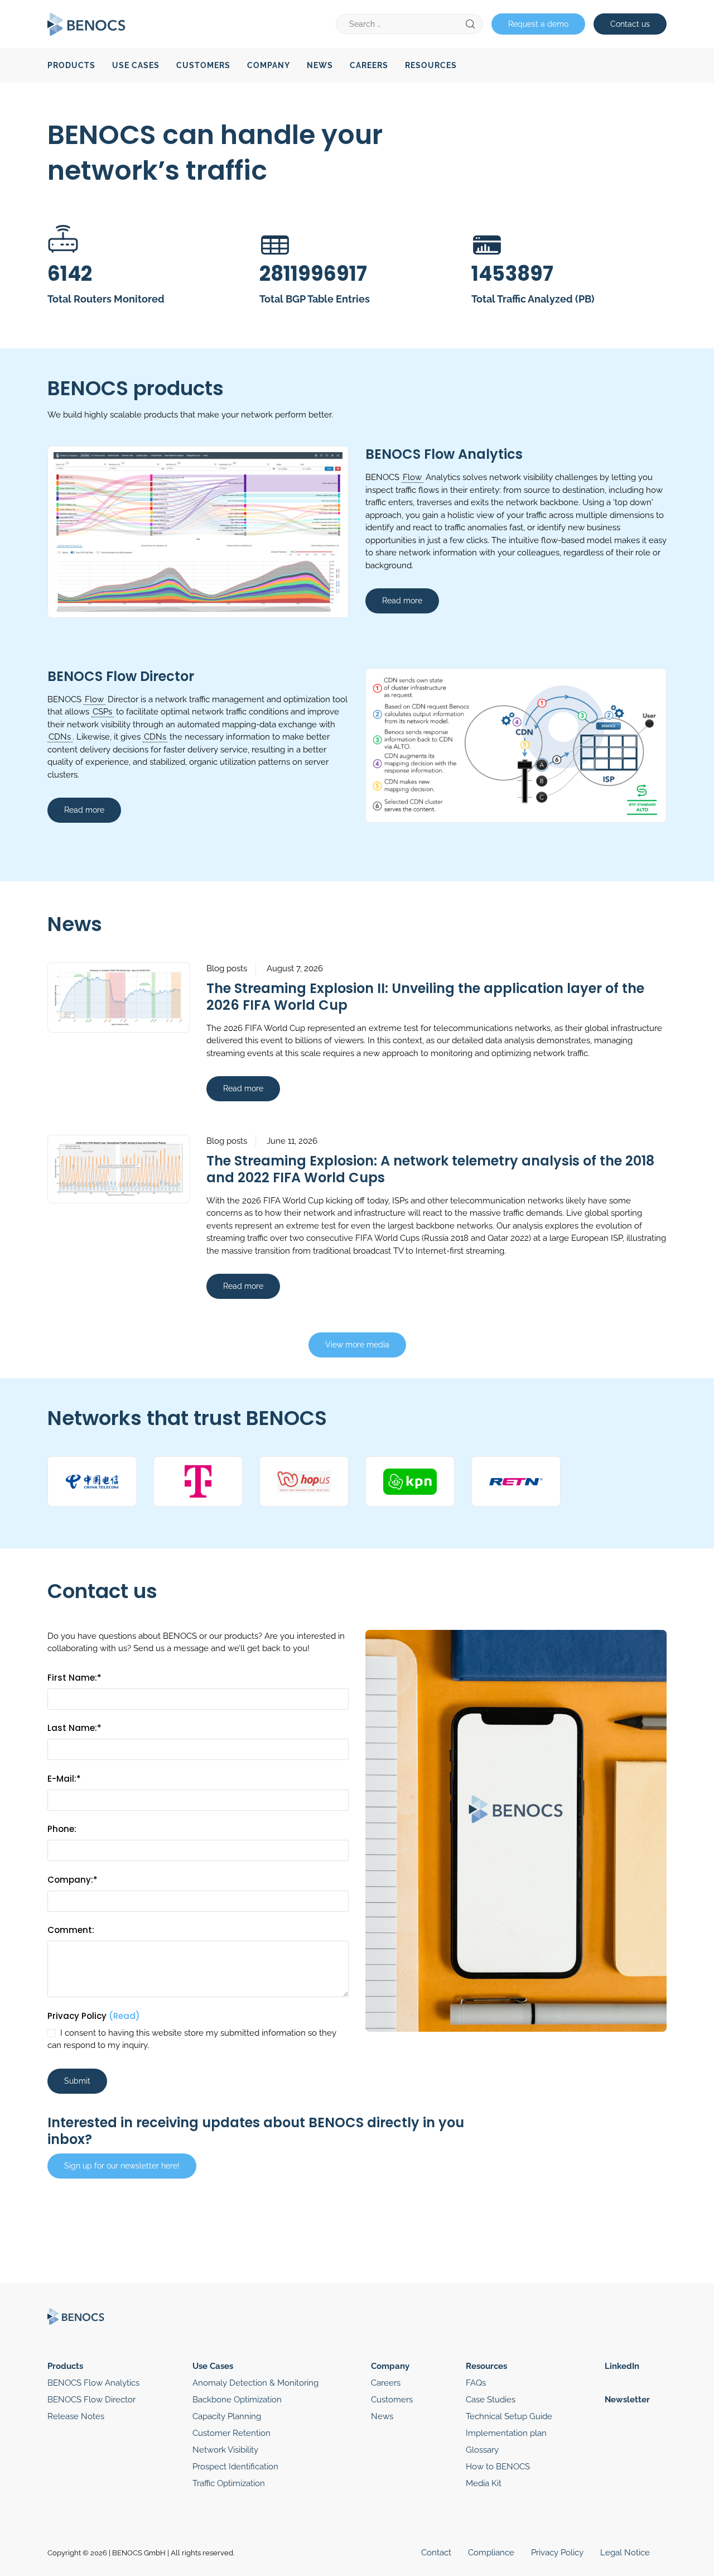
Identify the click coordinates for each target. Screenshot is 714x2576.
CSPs (102, 712)
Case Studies (491, 2400)
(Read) (124, 2016)
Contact (436, 2553)
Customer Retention (231, 2433)
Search (470, 24)
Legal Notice (625, 2553)
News (320, 65)
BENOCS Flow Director (121, 676)
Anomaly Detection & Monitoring (255, 2383)
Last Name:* (74, 1728)
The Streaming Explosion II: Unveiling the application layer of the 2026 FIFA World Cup (425, 997)
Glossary (482, 2450)
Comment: (71, 1930)
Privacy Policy (94, 2016)
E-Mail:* (64, 1779)
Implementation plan (506, 2433)
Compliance (491, 2553)
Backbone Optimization (237, 2400)
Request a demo (538, 24)
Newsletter (627, 2400)
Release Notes (76, 2416)
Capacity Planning (227, 2416)
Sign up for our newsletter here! (122, 2166)
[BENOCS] (86, 23)
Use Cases (136, 65)
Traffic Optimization (229, 2483)
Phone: (62, 1829)
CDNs (60, 737)
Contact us (630, 24)
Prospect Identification (235, 2467)
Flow (412, 477)
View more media (357, 1345)
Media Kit (484, 2483)
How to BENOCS (498, 2467)
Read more (402, 601)
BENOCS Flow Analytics (444, 454)
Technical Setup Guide (509, 2416)
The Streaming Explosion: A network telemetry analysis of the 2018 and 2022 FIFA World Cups (430, 1169)
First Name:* (74, 1678)
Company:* (73, 1880)
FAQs (476, 2383)
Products (71, 65)
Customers (203, 65)
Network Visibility (225, 2450)
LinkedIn (622, 2366)
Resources (431, 65)
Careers (369, 65)
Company (269, 65)
